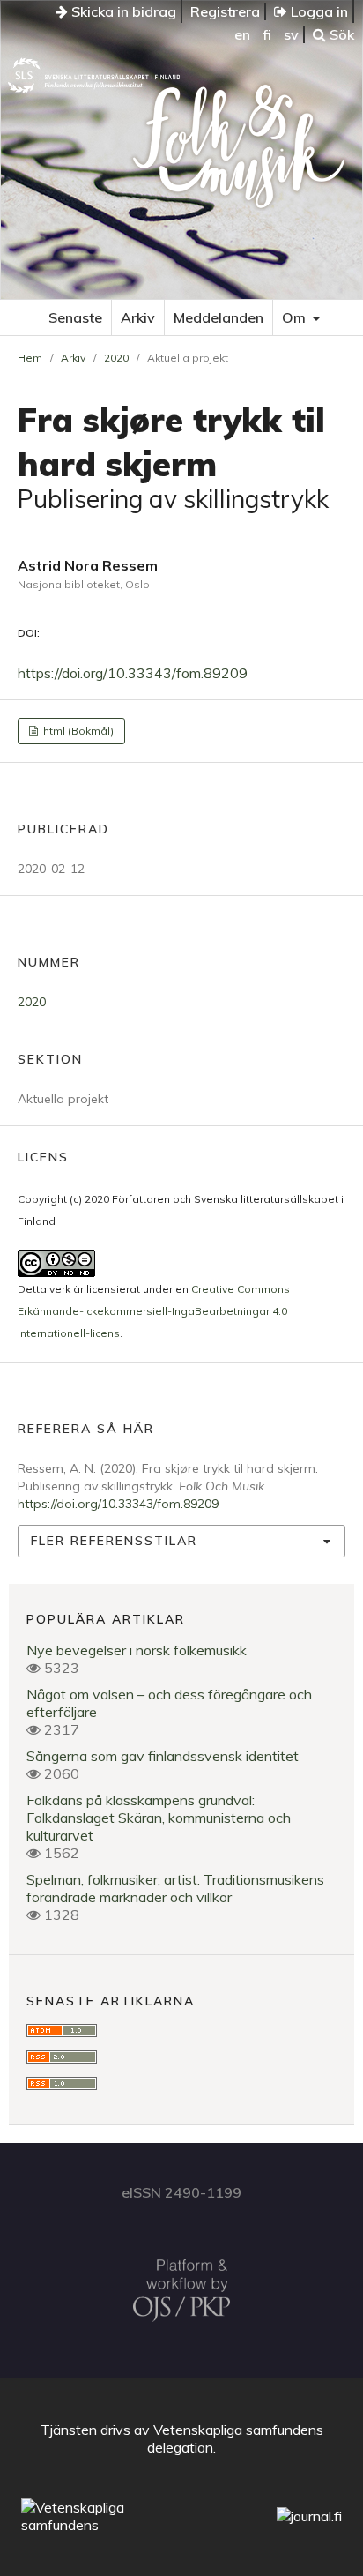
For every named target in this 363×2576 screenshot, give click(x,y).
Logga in (318, 11)
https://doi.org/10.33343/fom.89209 (133, 673)
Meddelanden (219, 317)
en (242, 34)
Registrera (225, 11)
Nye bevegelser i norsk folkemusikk (137, 1650)
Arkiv (138, 317)
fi (267, 34)
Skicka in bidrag (122, 11)
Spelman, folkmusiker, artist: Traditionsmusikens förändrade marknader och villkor (175, 1888)
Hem (30, 358)
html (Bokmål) (77, 731)
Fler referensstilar (114, 1541)
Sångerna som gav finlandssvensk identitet (163, 1756)
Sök (340, 34)
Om (296, 317)
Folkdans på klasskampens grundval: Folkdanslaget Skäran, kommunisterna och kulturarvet (159, 1818)
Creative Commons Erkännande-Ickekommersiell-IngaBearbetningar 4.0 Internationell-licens (154, 1311)
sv (291, 34)
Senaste (75, 317)
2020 (116, 358)
